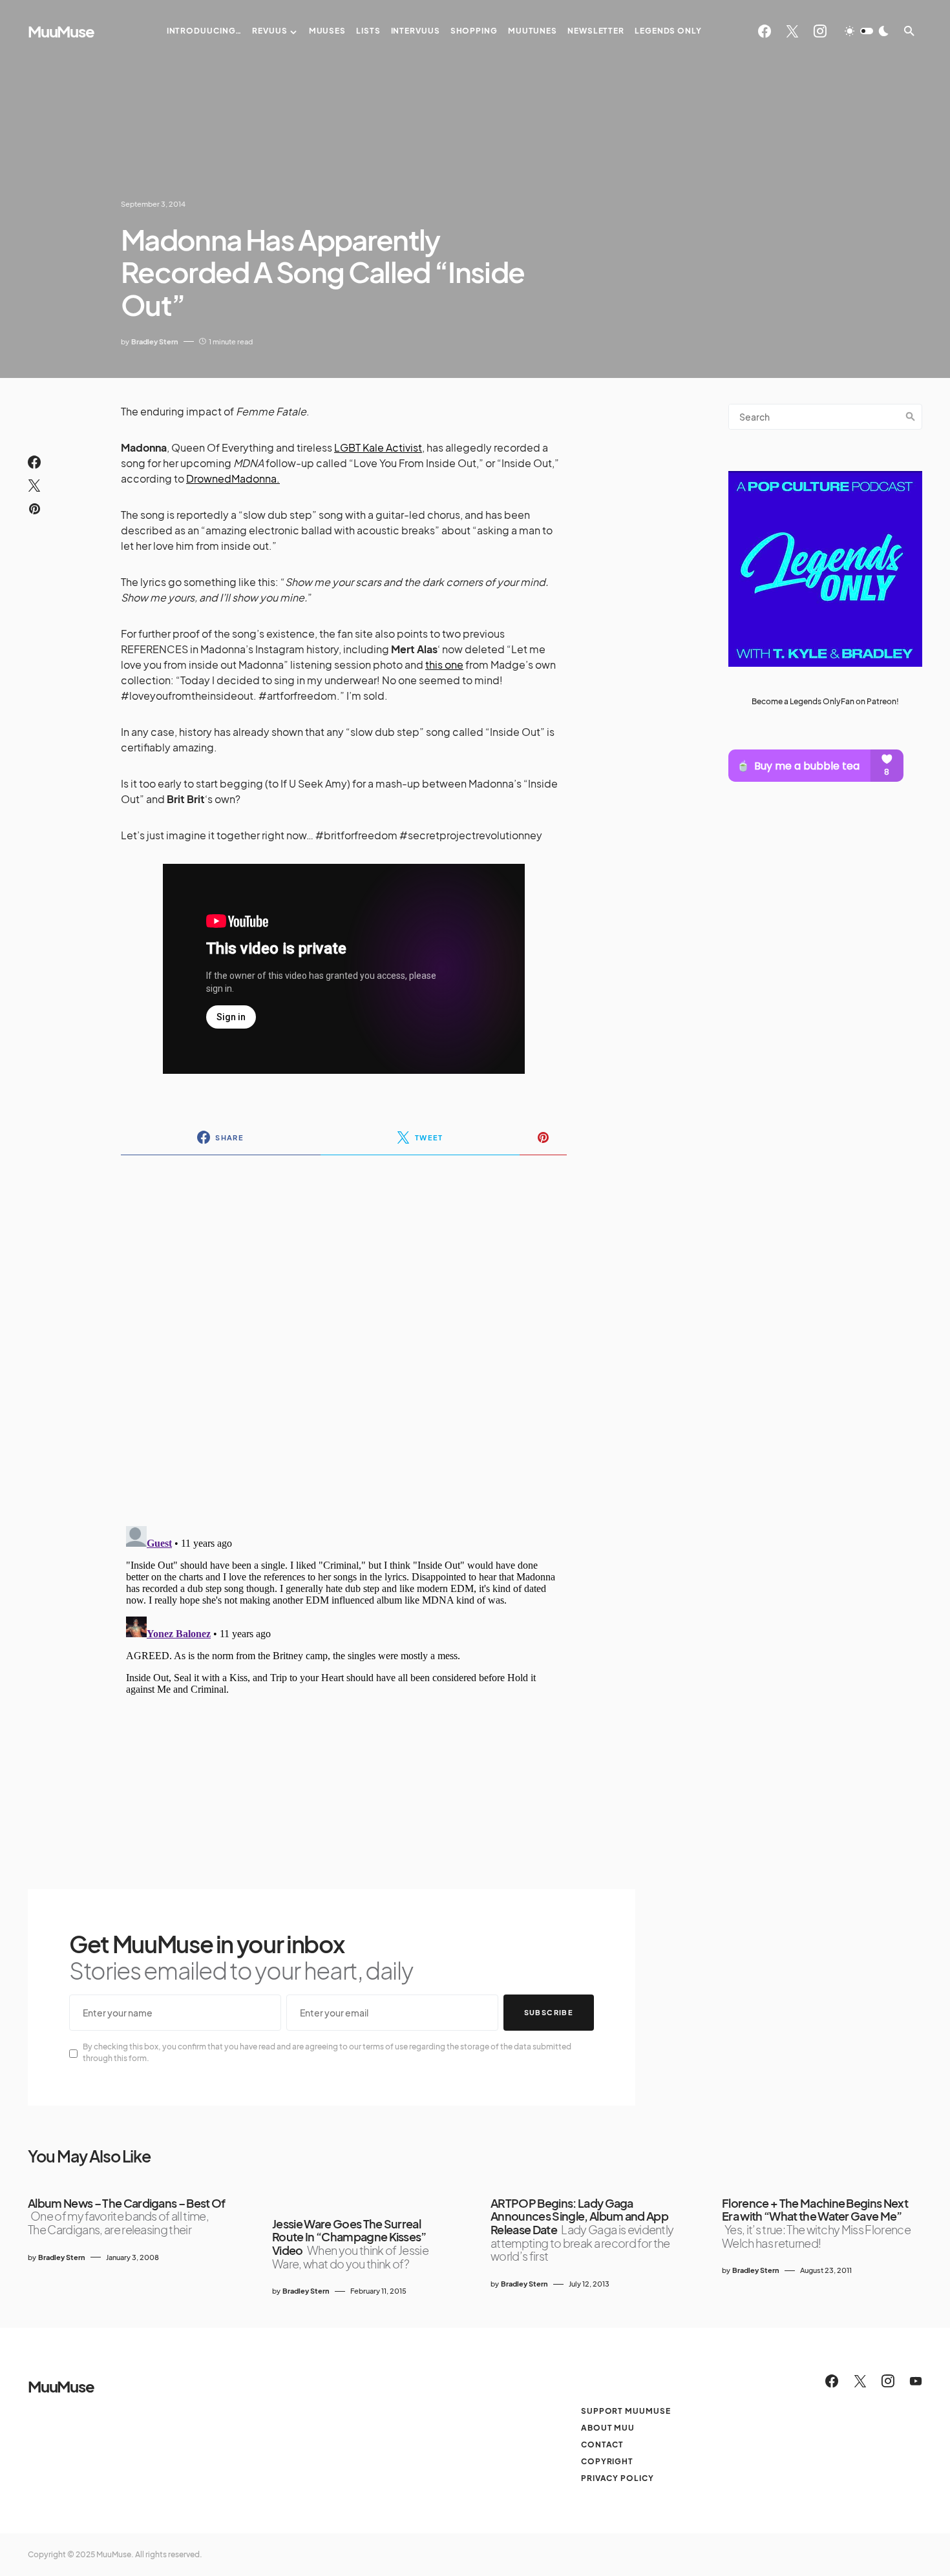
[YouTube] (916, 2381)
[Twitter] (792, 31)
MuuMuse (61, 31)
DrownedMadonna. (233, 478)
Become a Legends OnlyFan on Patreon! (825, 701)
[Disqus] (344, 1332)
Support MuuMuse (626, 2411)
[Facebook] (765, 31)
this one (444, 665)
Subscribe (549, 2012)
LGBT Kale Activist (378, 447)
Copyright (607, 2461)
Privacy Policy (617, 2478)
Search (911, 417)
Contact (602, 2445)
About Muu (608, 2428)
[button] (867, 31)
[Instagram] (820, 31)
